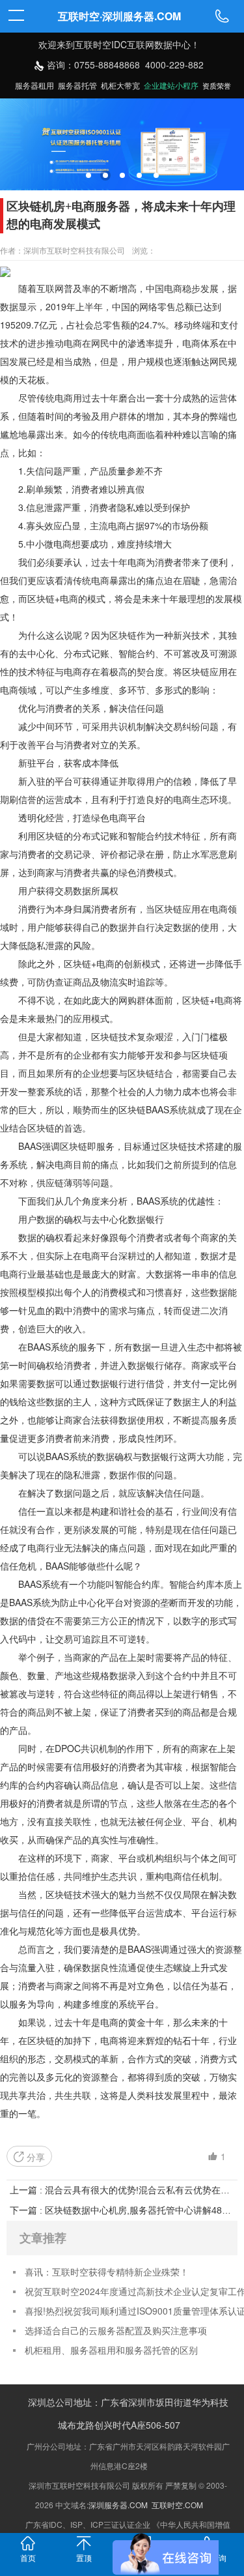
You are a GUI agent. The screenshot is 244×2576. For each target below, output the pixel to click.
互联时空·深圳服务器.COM (119, 16)
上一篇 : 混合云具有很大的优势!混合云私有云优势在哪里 (122, 2190)
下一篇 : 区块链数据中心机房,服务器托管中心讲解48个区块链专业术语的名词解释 (122, 2210)
